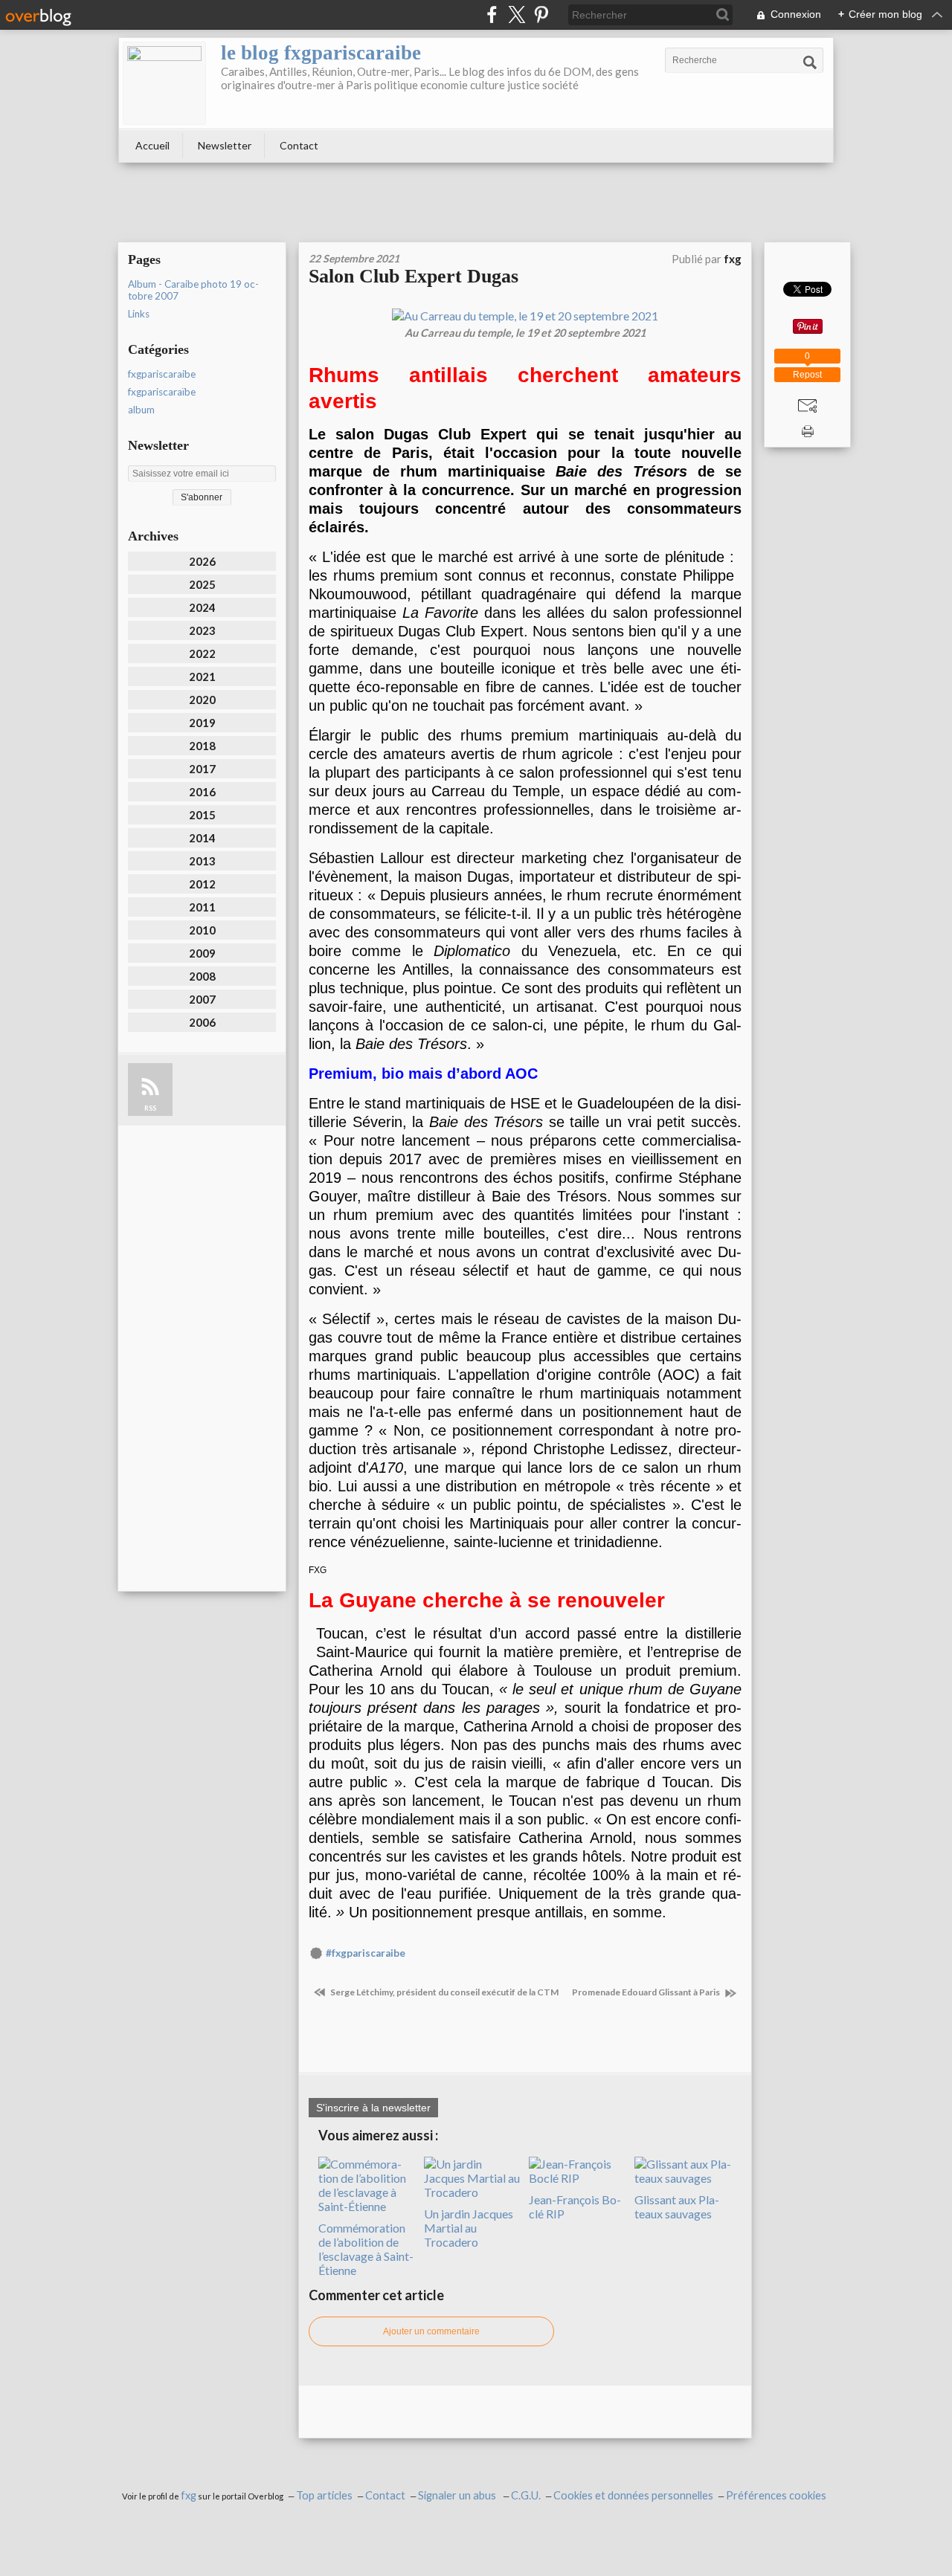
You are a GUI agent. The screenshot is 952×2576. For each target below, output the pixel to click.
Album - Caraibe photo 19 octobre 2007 (193, 290)
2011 (202, 907)
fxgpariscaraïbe (162, 392)
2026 (202, 561)
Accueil (152, 145)
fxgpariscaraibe (162, 374)
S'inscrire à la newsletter (373, 2108)
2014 (202, 838)
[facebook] (492, 14)
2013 (202, 861)
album (141, 410)
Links (139, 314)
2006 (202, 1022)
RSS (150, 1108)
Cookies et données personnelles (633, 2495)
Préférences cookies (776, 2495)
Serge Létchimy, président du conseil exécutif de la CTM (444, 1992)
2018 (202, 746)
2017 (202, 769)
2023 (202, 630)
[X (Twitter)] (517, 14)
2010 (202, 930)
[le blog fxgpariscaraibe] (164, 83)
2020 (202, 700)
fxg (189, 2495)
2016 (202, 792)
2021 (202, 677)
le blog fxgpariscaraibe (321, 53)
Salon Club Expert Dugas (414, 276)
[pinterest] (541, 14)
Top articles (324, 2495)
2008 (202, 976)
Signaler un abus (458, 2495)
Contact (299, 145)
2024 (202, 607)
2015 (202, 815)
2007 (202, 999)
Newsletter (225, 145)
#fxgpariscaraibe (366, 1953)
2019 (202, 723)
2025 (202, 584)
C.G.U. (526, 2495)
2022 (202, 653)
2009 (202, 953)
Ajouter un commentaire (431, 2331)
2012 (202, 884)
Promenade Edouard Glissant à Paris (647, 1992)
